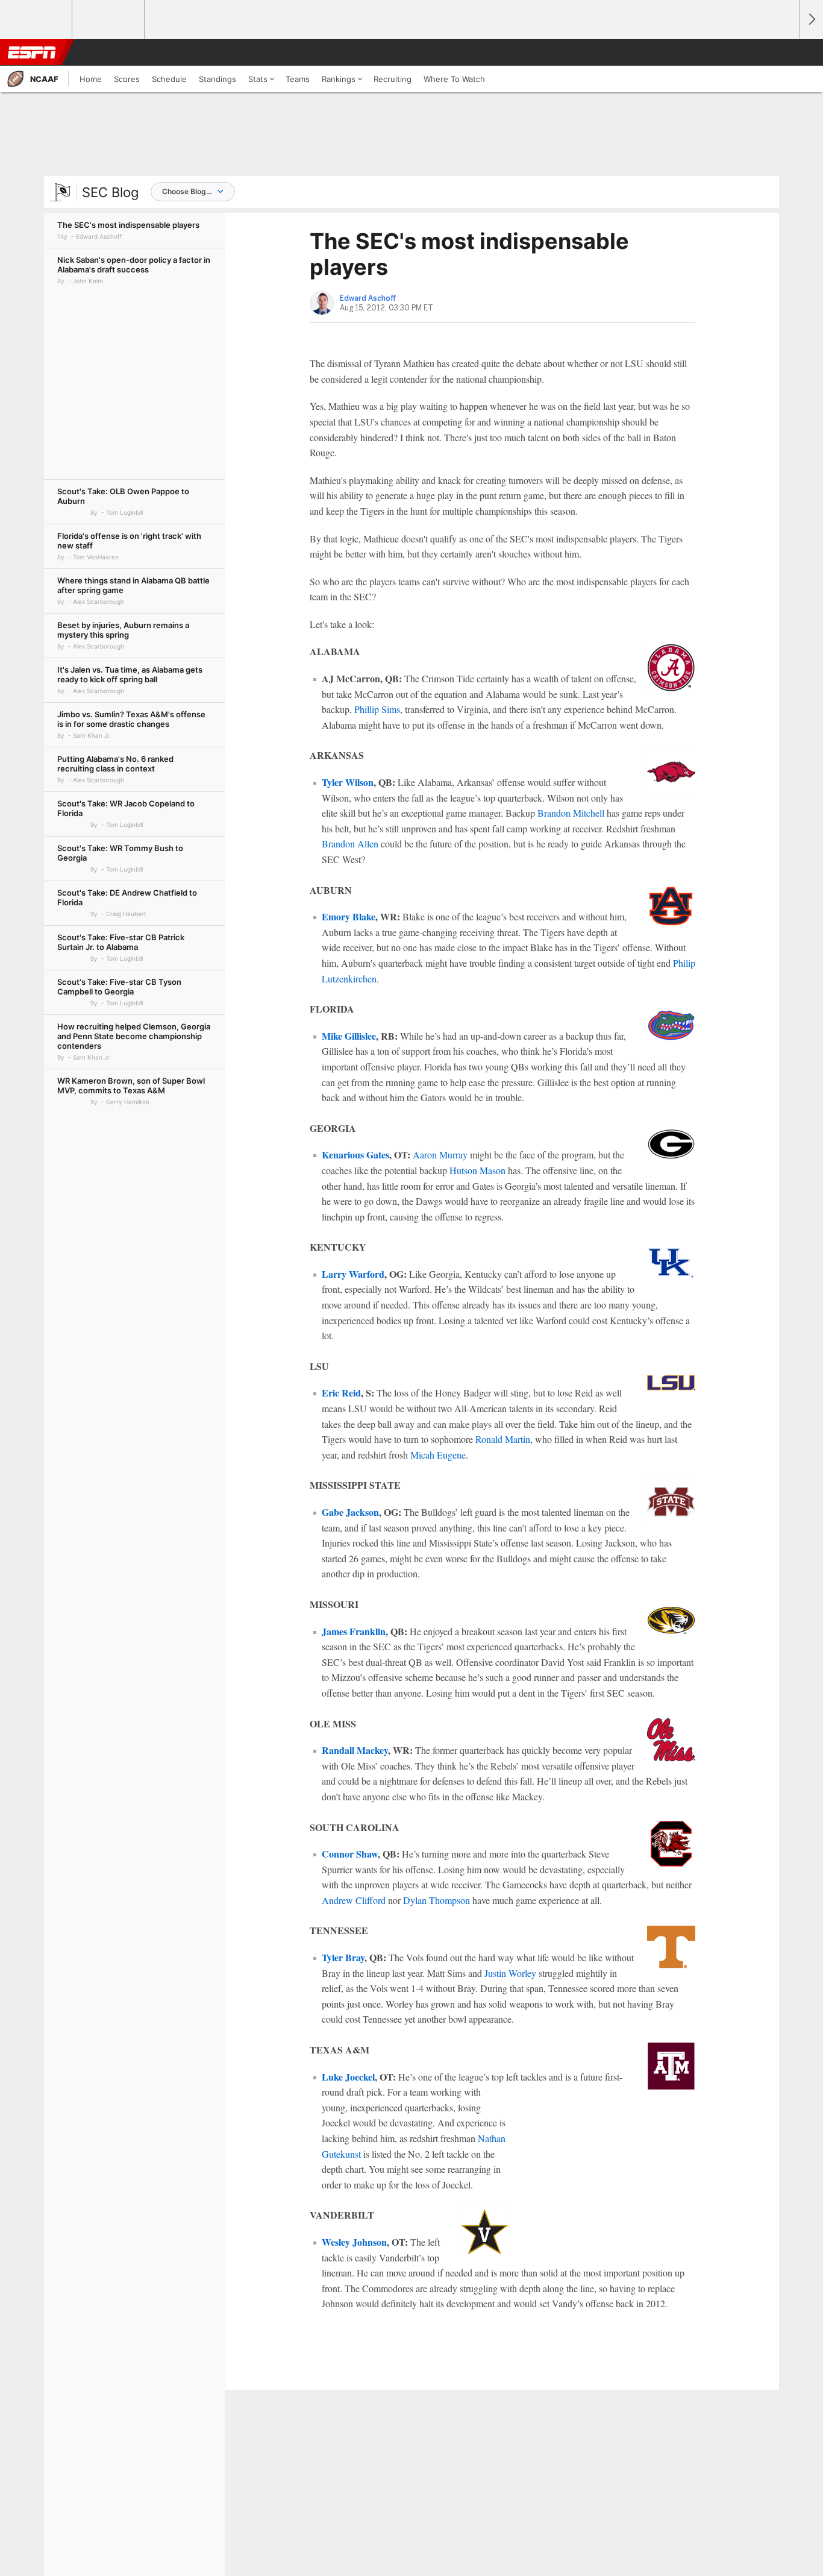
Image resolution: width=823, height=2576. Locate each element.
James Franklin (354, 1631)
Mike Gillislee (349, 1036)
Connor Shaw (350, 1854)
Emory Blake (349, 916)
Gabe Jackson (350, 1512)
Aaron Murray (440, 1154)
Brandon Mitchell (571, 813)
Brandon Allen (350, 843)
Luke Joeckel (348, 2077)
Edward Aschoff (368, 298)
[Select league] (37, 20)
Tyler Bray (343, 1957)
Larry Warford (353, 1274)
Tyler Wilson (348, 782)
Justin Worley (510, 1973)
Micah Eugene (438, 1455)
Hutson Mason (477, 1170)
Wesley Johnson (354, 2242)
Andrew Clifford (354, 1900)
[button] (784, 52)
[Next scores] (811, 20)
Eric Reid (341, 1393)
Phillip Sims (377, 709)
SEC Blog (110, 192)
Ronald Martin (503, 1439)
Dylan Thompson (437, 1900)
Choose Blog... (187, 191)
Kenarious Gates (355, 1154)
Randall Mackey (355, 1750)
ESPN (32, 52)
